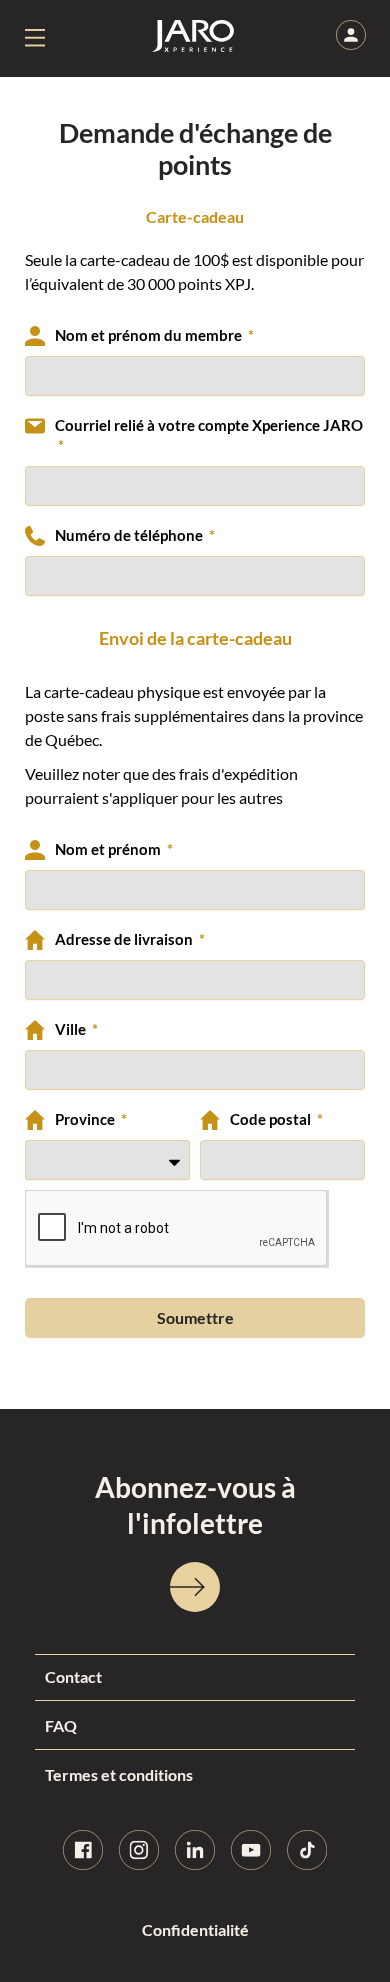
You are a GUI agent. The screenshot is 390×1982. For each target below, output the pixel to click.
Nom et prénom (109, 849)
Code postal (272, 1119)
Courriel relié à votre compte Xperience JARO (209, 425)
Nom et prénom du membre (150, 335)
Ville (72, 1029)
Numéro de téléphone (130, 535)
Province (86, 1119)
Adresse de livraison (125, 939)
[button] (35, 39)
